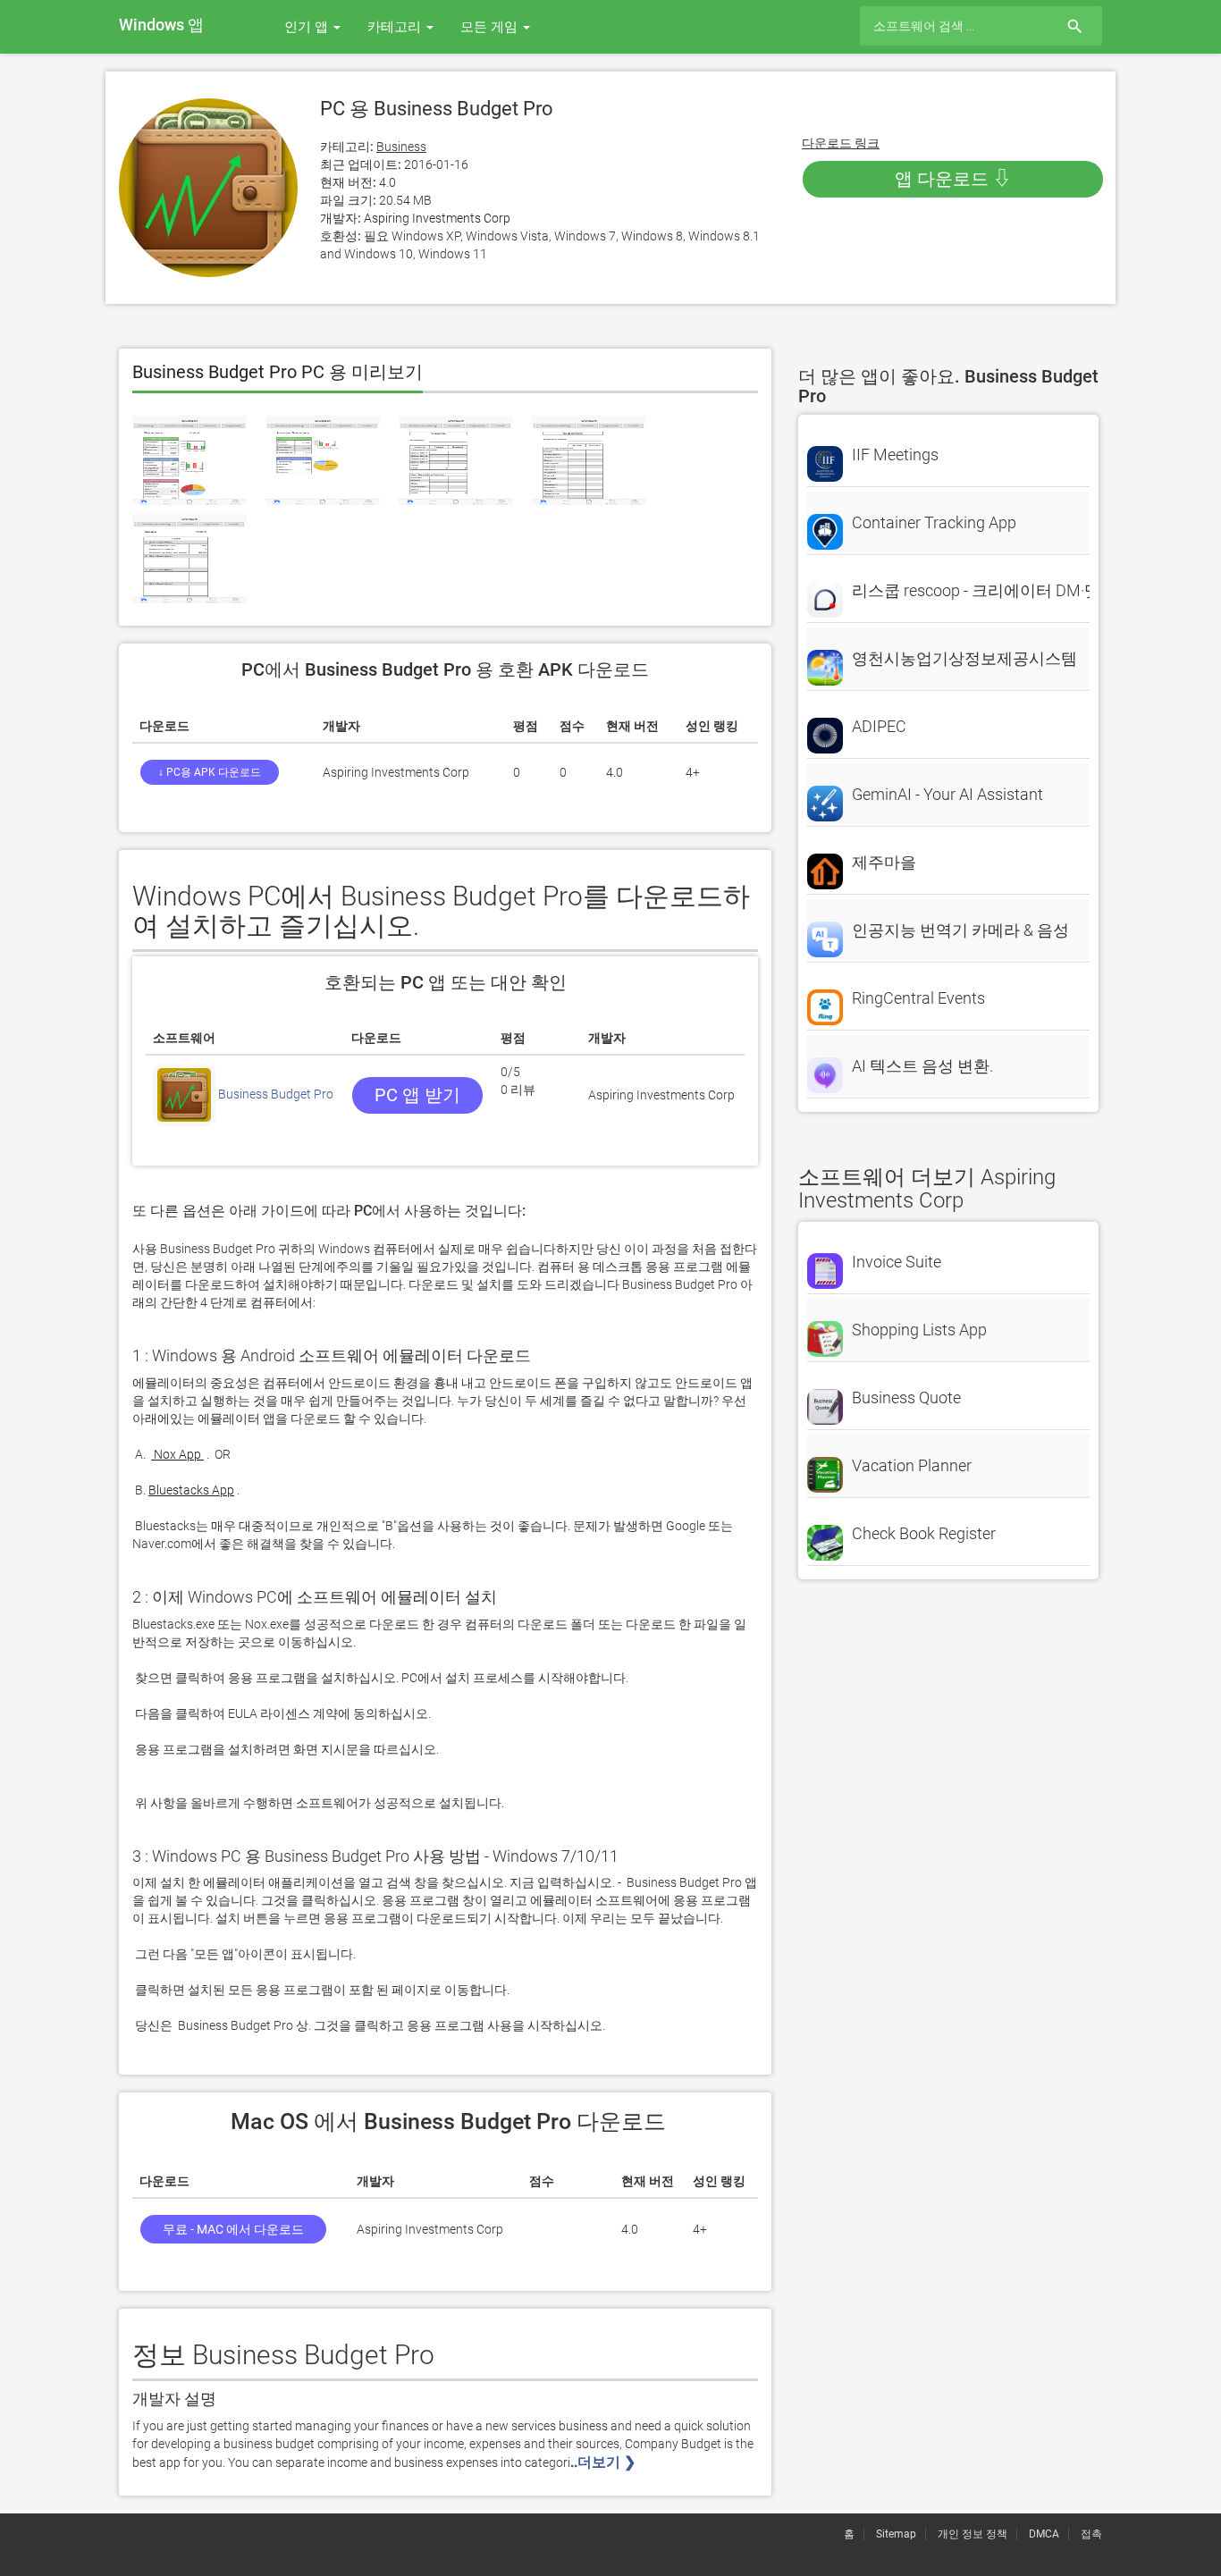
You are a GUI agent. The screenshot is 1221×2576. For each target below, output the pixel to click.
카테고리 (396, 27)
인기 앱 (308, 27)
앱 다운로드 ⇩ (953, 179)
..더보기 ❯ (605, 2462)
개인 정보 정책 (973, 2534)
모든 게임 (491, 27)
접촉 (1091, 2534)
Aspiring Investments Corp (437, 218)
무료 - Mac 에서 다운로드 (233, 2229)
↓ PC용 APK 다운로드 (210, 772)
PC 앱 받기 (417, 1095)
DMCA (1044, 2534)
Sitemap (896, 2534)
